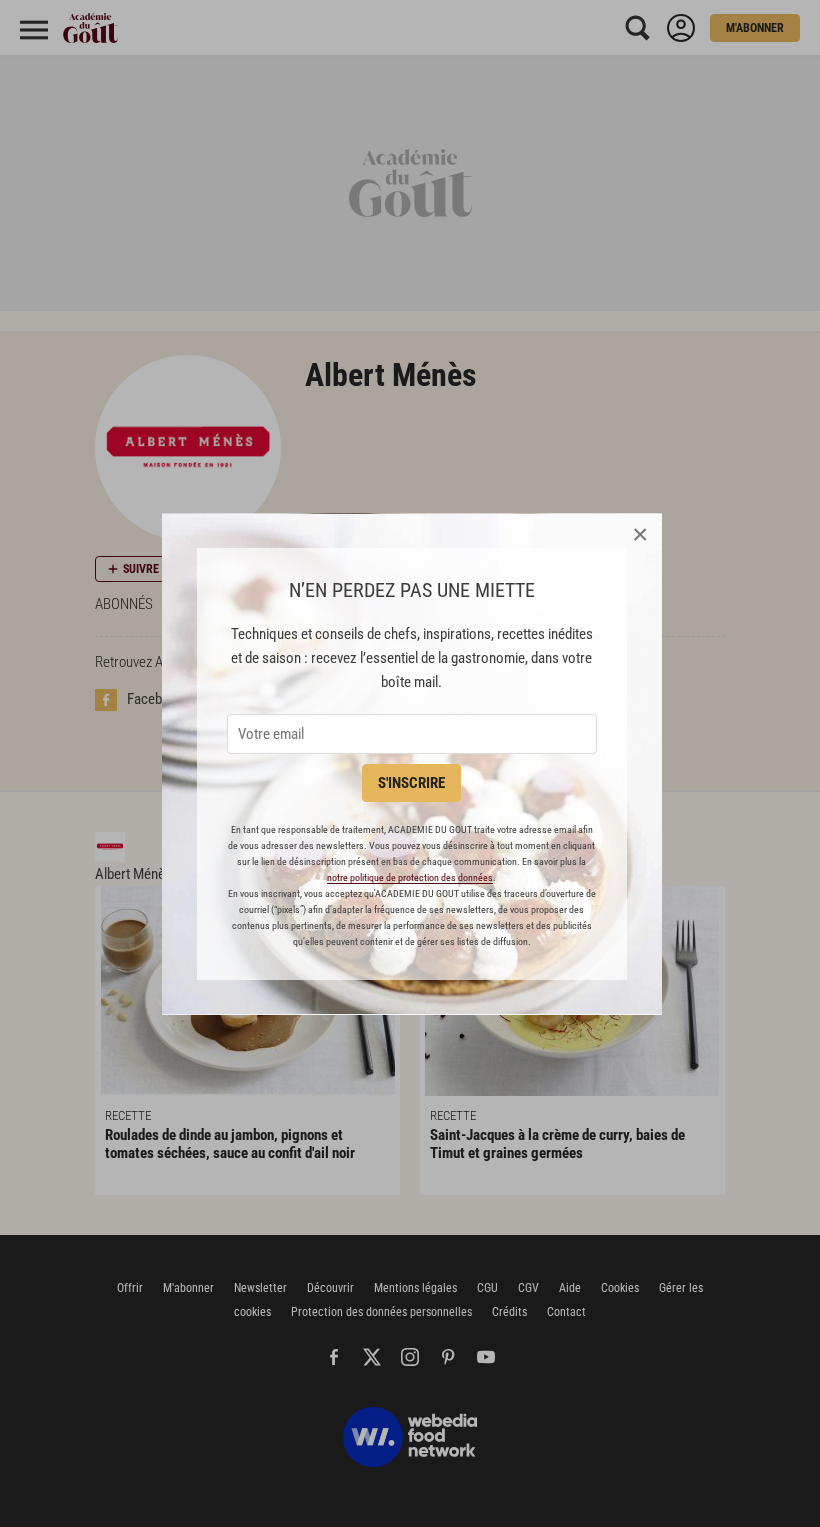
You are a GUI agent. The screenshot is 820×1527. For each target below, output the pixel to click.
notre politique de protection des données (410, 877)
